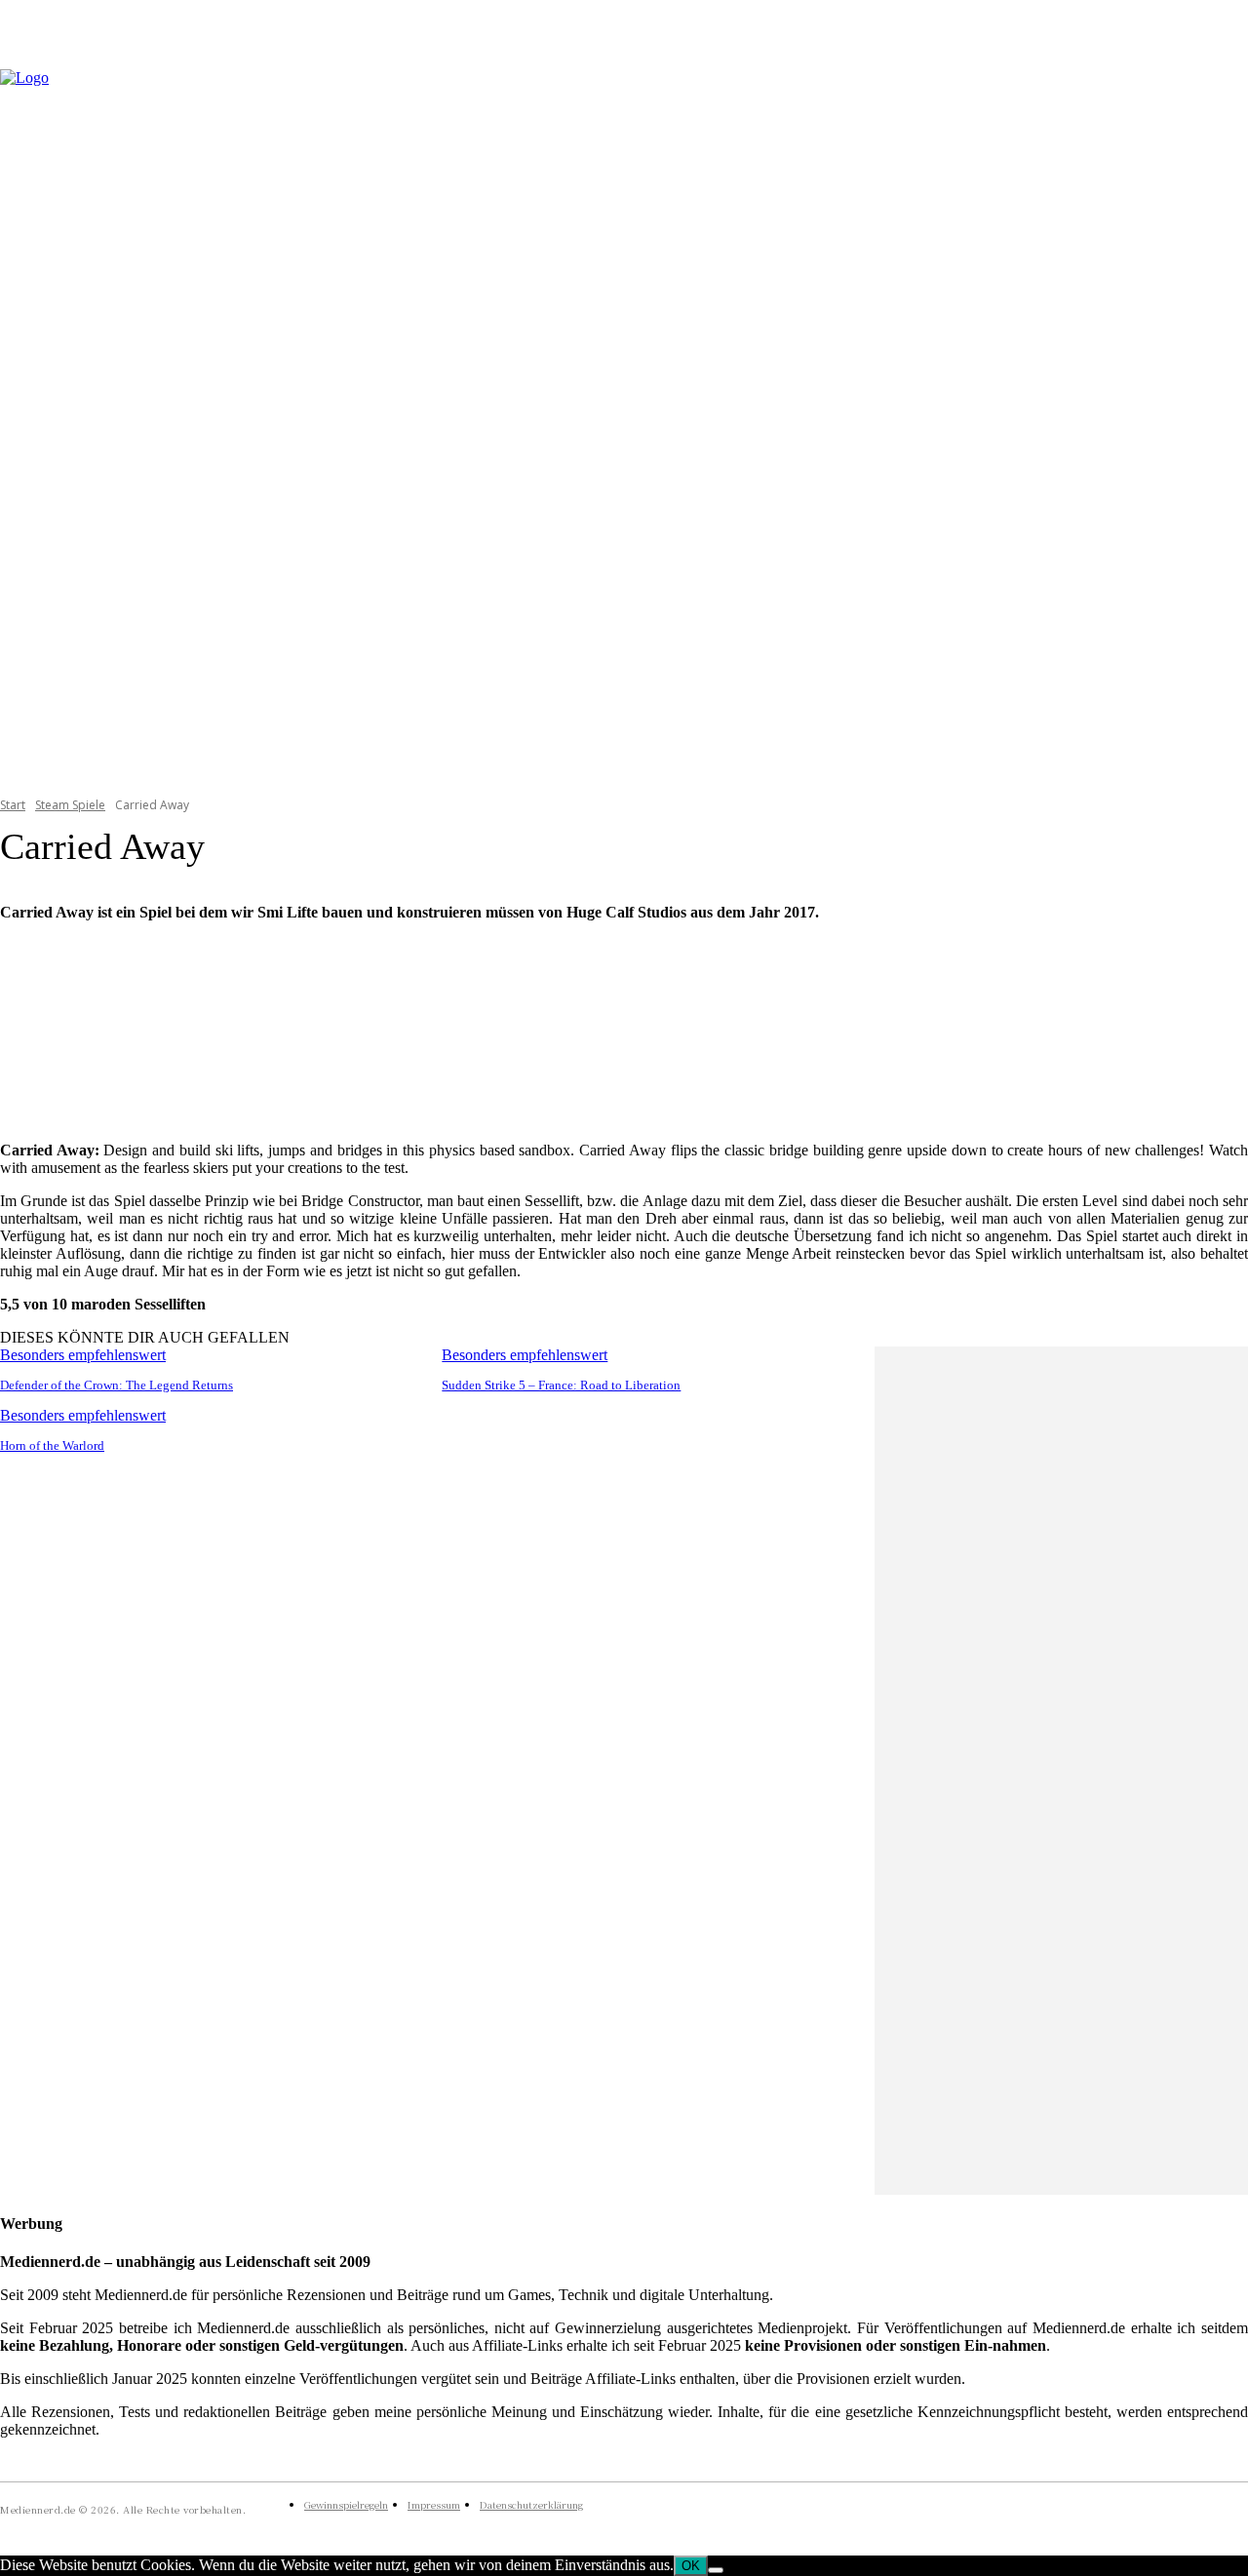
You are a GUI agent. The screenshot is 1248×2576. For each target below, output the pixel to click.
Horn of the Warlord (52, 1445)
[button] (1225, 420)
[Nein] (716, 2570)
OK (691, 2566)
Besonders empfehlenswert (83, 1355)
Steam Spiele (70, 805)
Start (13, 805)
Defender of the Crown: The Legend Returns (117, 1385)
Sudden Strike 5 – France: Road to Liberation (561, 1385)
